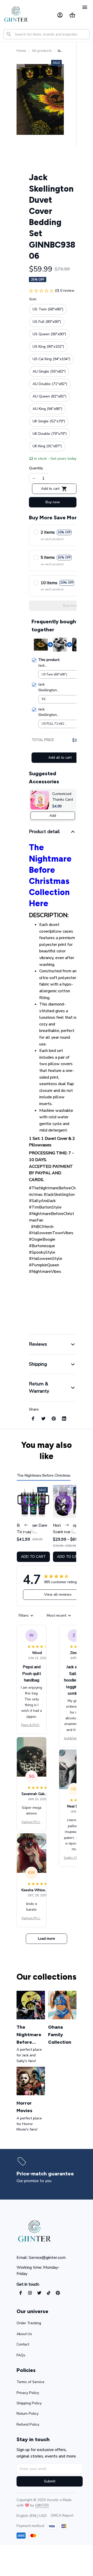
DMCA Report (62, 2515)
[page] (45, 2174)
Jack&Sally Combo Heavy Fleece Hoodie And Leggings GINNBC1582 (74, 1739)
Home (21, 51)
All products (42, 51)
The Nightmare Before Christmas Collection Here (50, 875)
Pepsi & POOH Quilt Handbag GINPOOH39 (32, 1725)
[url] (42, 2505)
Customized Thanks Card (63, 797)
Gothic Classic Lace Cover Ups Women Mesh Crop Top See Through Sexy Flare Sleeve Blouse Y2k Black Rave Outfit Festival (74, 1858)
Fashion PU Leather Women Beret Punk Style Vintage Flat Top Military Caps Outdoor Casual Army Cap (32, 1822)
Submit (50, 2481)
